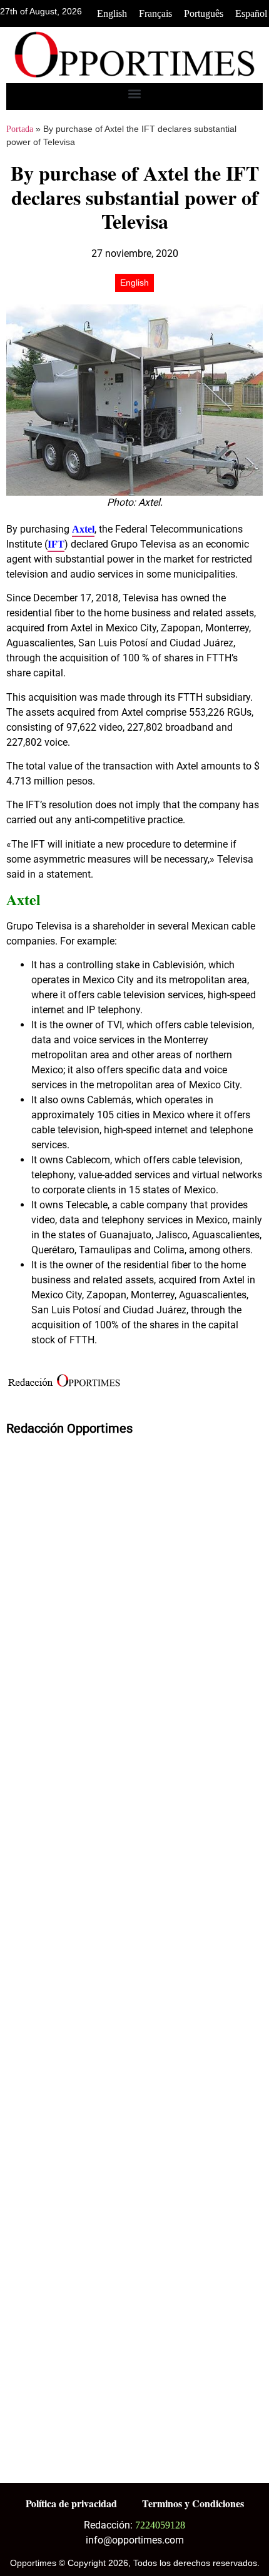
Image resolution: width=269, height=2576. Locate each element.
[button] (135, 93)
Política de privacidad (71, 2503)
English (112, 13)
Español (251, 13)
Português (204, 13)
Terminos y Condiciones (193, 2503)
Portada (20, 129)
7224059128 (160, 2525)
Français (155, 13)
